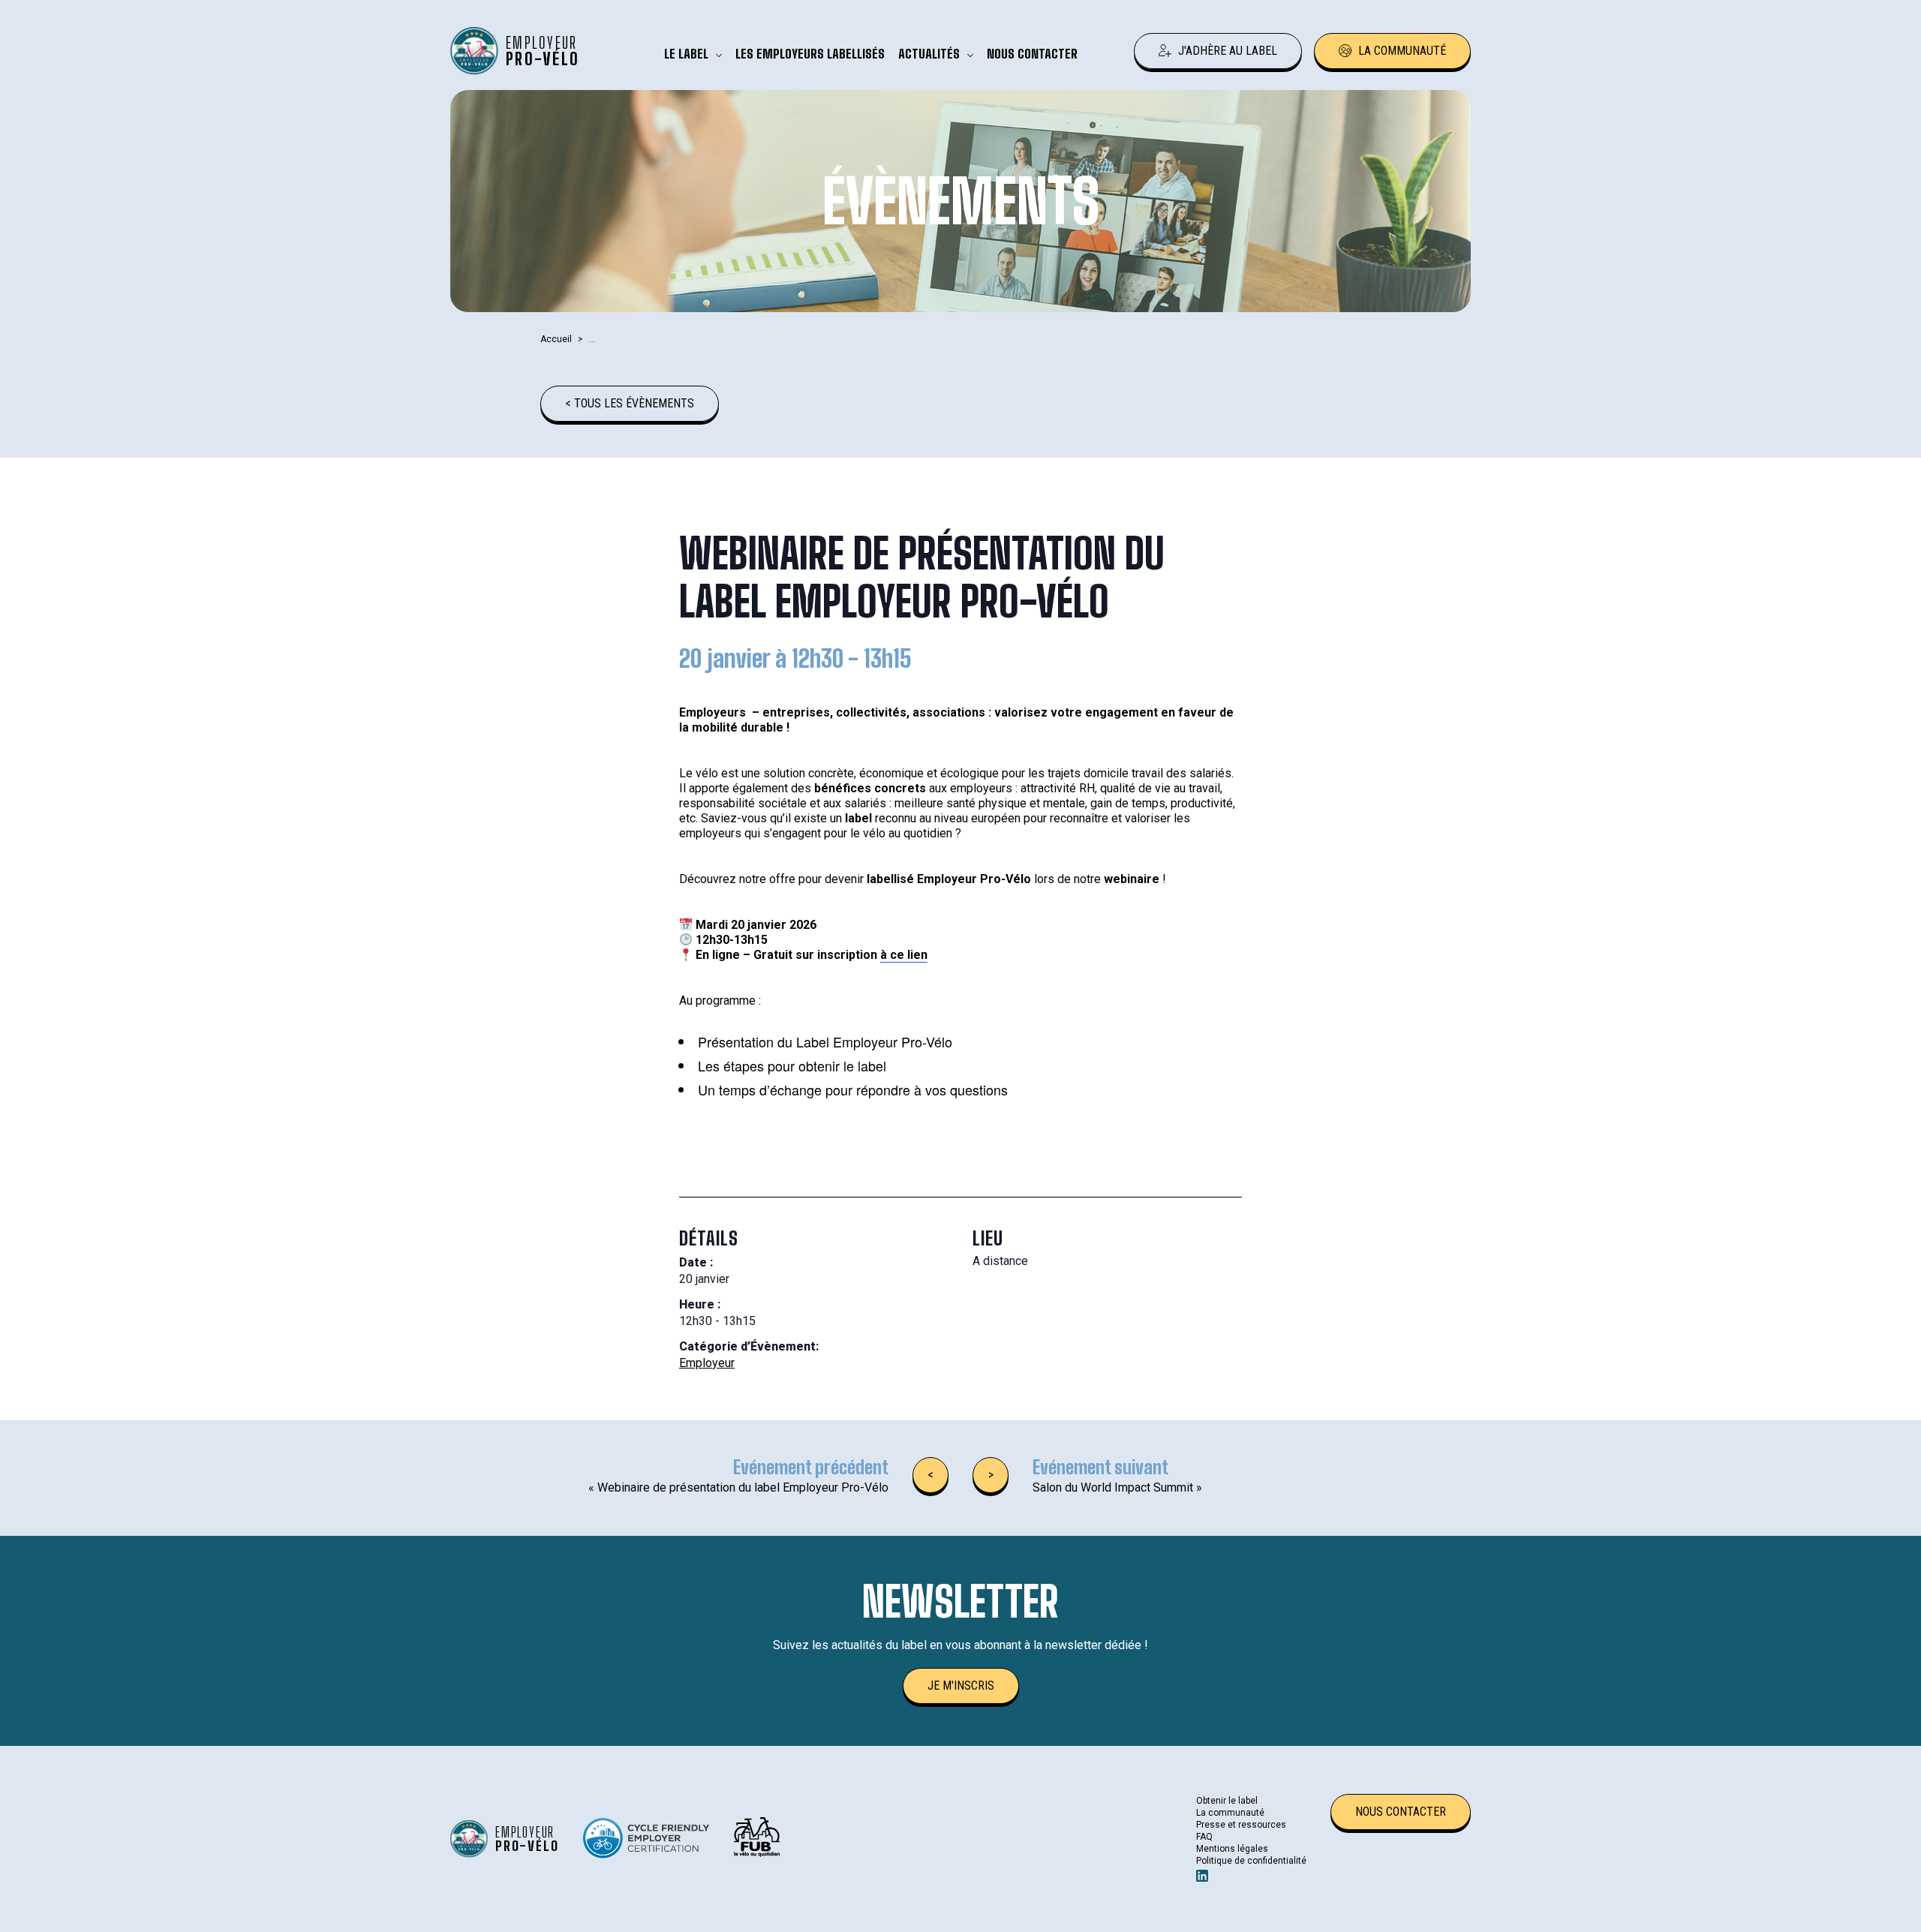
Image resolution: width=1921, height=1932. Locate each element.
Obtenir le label (1227, 1801)
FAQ (1204, 1837)
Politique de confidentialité (1251, 1861)
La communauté (1402, 51)
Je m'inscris (961, 1686)
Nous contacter (1032, 54)
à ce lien (904, 955)
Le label (686, 54)
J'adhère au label (1228, 51)
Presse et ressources (1241, 1825)
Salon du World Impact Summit (1117, 1487)
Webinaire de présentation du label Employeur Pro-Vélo (738, 1487)
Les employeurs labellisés (810, 54)
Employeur (707, 1363)
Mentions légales (1232, 1849)
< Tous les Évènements (630, 403)
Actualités (929, 54)
